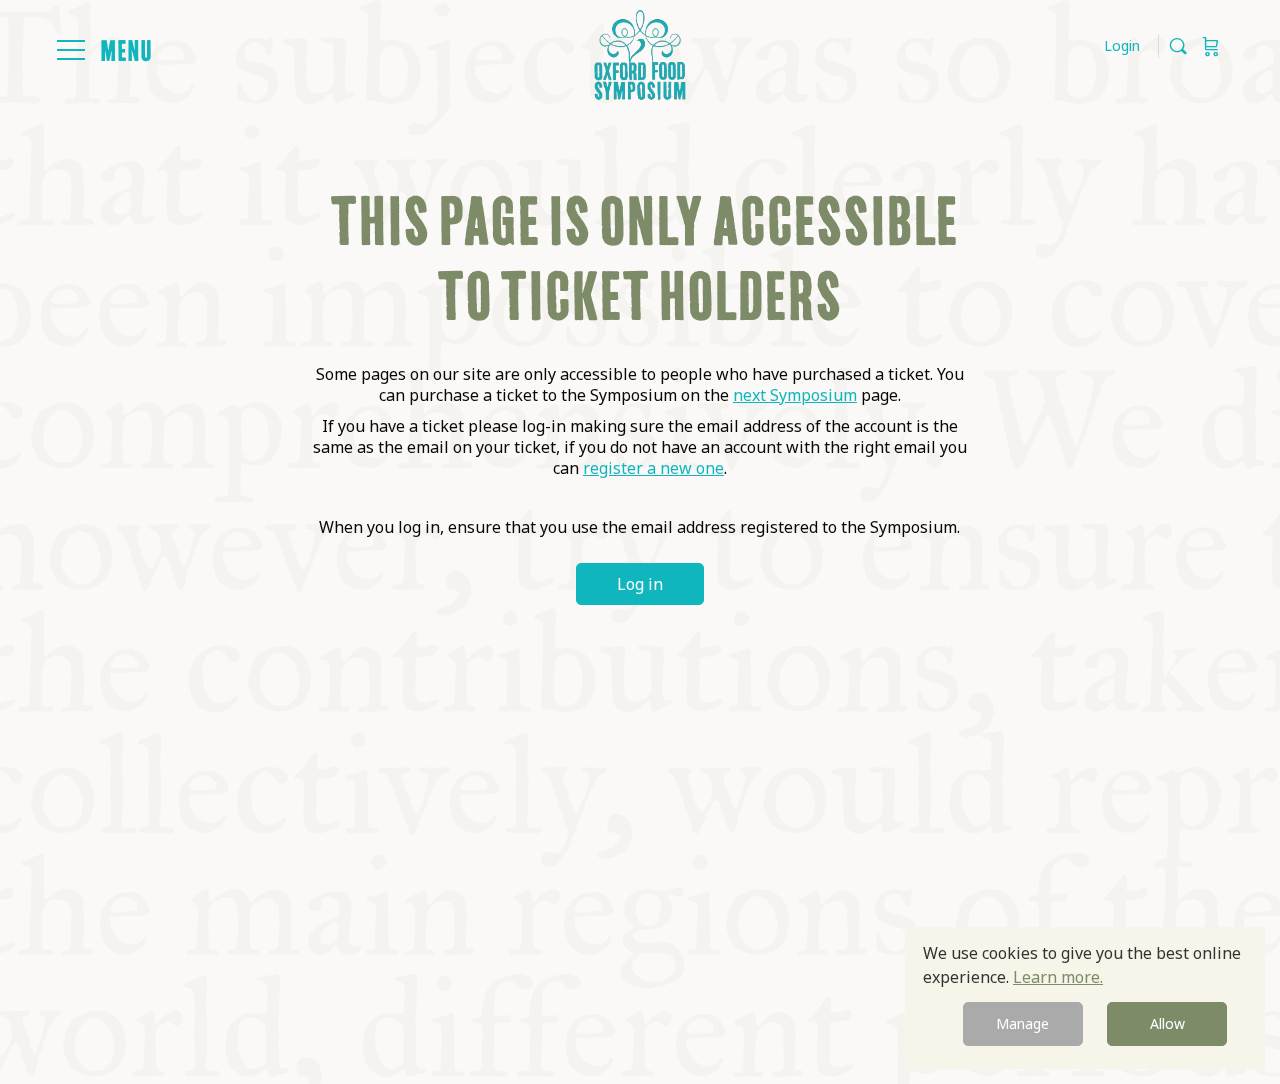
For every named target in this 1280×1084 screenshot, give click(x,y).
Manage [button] (1022, 1023)
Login (1122, 45)
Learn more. (1058, 977)
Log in (640, 584)
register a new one (653, 468)
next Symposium (795, 395)
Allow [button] (1167, 1023)
